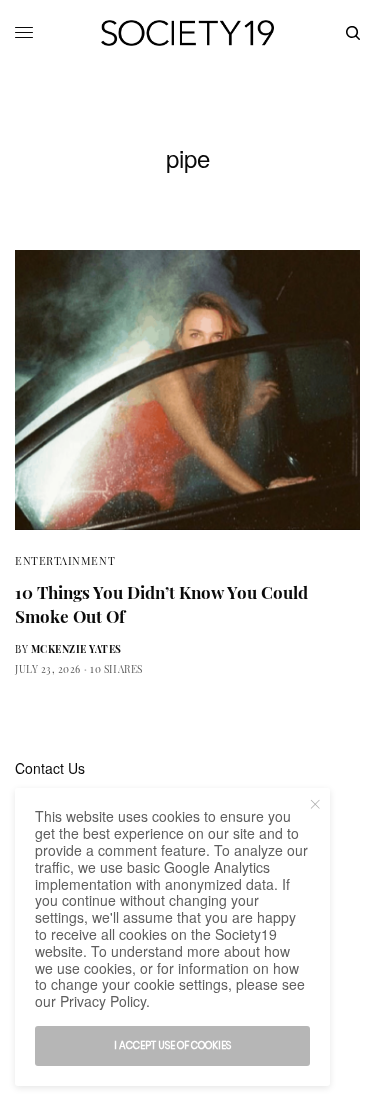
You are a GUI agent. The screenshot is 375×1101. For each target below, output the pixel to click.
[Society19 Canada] (187, 33)
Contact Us (50, 768)
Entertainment (65, 560)
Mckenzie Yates (76, 649)
